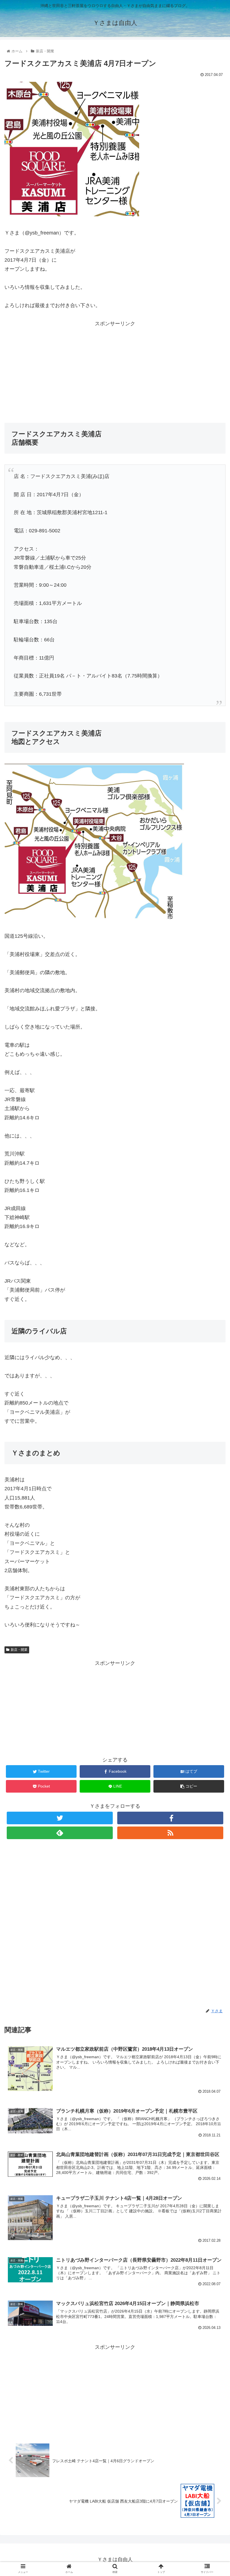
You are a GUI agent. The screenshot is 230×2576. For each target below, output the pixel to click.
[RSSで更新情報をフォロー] (170, 1833)
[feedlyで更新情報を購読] (60, 1833)
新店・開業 (19, 1650)
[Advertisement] (115, 367)
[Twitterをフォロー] (60, 1818)
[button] (213, 1291)
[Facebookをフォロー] (170, 1818)
